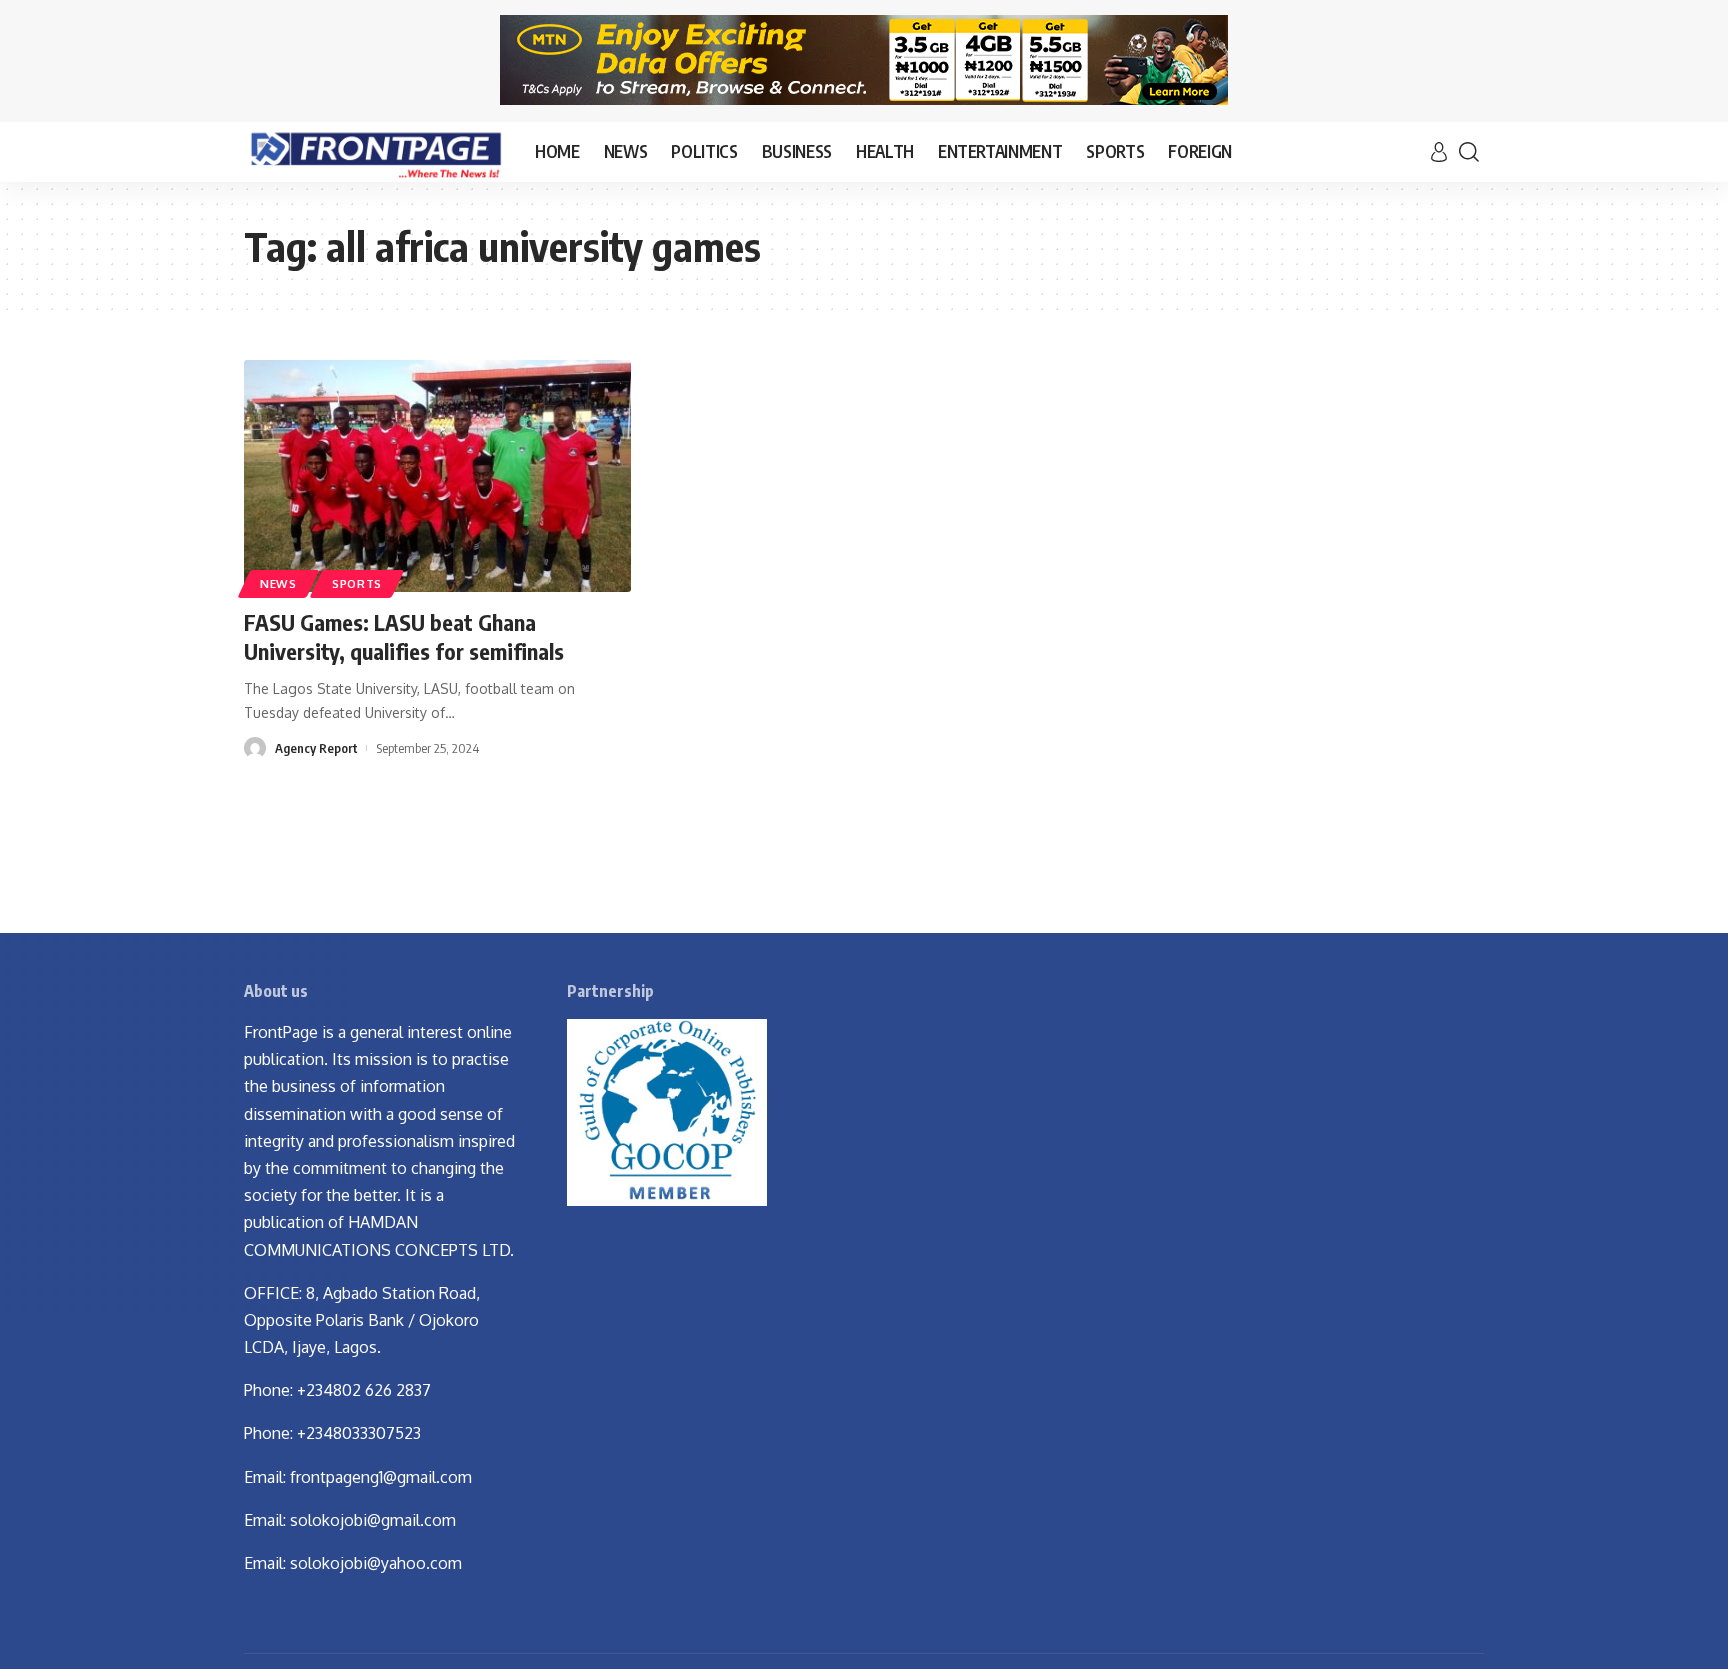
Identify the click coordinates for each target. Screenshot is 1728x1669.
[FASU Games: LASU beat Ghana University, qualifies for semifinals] (437, 476)
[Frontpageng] (373, 152)
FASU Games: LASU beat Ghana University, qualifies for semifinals (404, 636)
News (278, 583)
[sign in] (1439, 152)
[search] (1469, 152)
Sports (357, 583)
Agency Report (316, 748)
